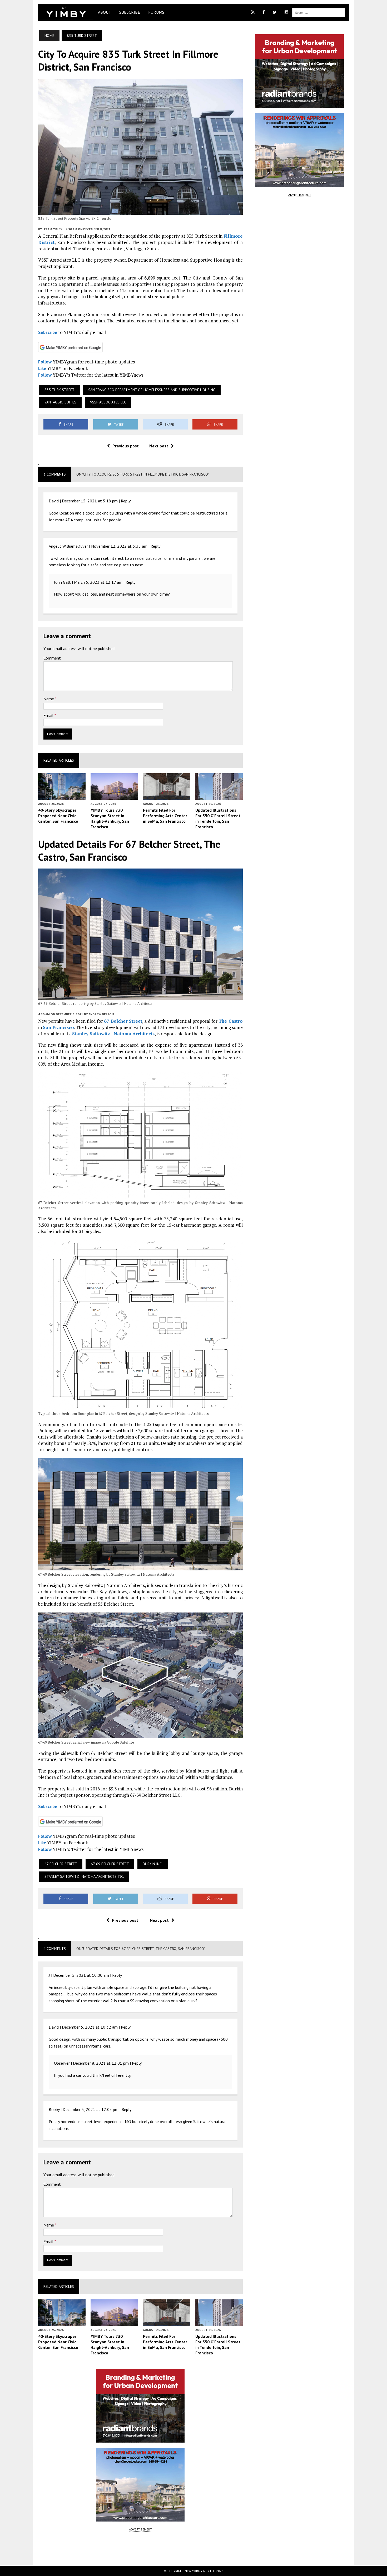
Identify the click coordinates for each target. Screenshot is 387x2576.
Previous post (126, 446)
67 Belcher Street (123, 1021)
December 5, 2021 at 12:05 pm (91, 2109)
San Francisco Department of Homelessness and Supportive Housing (152, 390)
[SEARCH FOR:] (319, 12)
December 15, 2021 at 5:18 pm (90, 501)
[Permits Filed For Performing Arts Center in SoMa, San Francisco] (167, 796)
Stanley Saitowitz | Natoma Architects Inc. (84, 1876)
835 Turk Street (59, 390)
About (105, 12)
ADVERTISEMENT (140, 2529)
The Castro (230, 1021)
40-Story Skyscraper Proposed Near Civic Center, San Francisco (58, 816)
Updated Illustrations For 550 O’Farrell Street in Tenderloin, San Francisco (218, 818)
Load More (140, 2548)
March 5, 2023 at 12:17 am (98, 582)
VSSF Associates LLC (108, 402)
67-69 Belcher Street (110, 1864)
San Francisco (58, 1027)
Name (49, 699)
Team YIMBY (53, 229)
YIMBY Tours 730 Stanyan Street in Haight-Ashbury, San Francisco (110, 818)
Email (49, 715)
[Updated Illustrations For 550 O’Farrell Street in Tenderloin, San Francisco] (219, 796)
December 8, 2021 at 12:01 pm (101, 2063)
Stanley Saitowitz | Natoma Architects (113, 1034)
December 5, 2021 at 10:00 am (81, 1975)
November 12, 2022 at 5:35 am (119, 546)
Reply (126, 501)
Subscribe (130, 12)
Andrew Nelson (101, 1014)
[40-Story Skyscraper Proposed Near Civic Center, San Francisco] (62, 796)
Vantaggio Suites (60, 402)
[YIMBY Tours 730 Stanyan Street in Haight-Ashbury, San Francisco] (114, 796)
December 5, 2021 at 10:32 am (90, 2027)
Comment (52, 658)
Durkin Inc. (153, 1864)
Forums (156, 12)
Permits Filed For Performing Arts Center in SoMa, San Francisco (165, 816)
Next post (159, 446)
